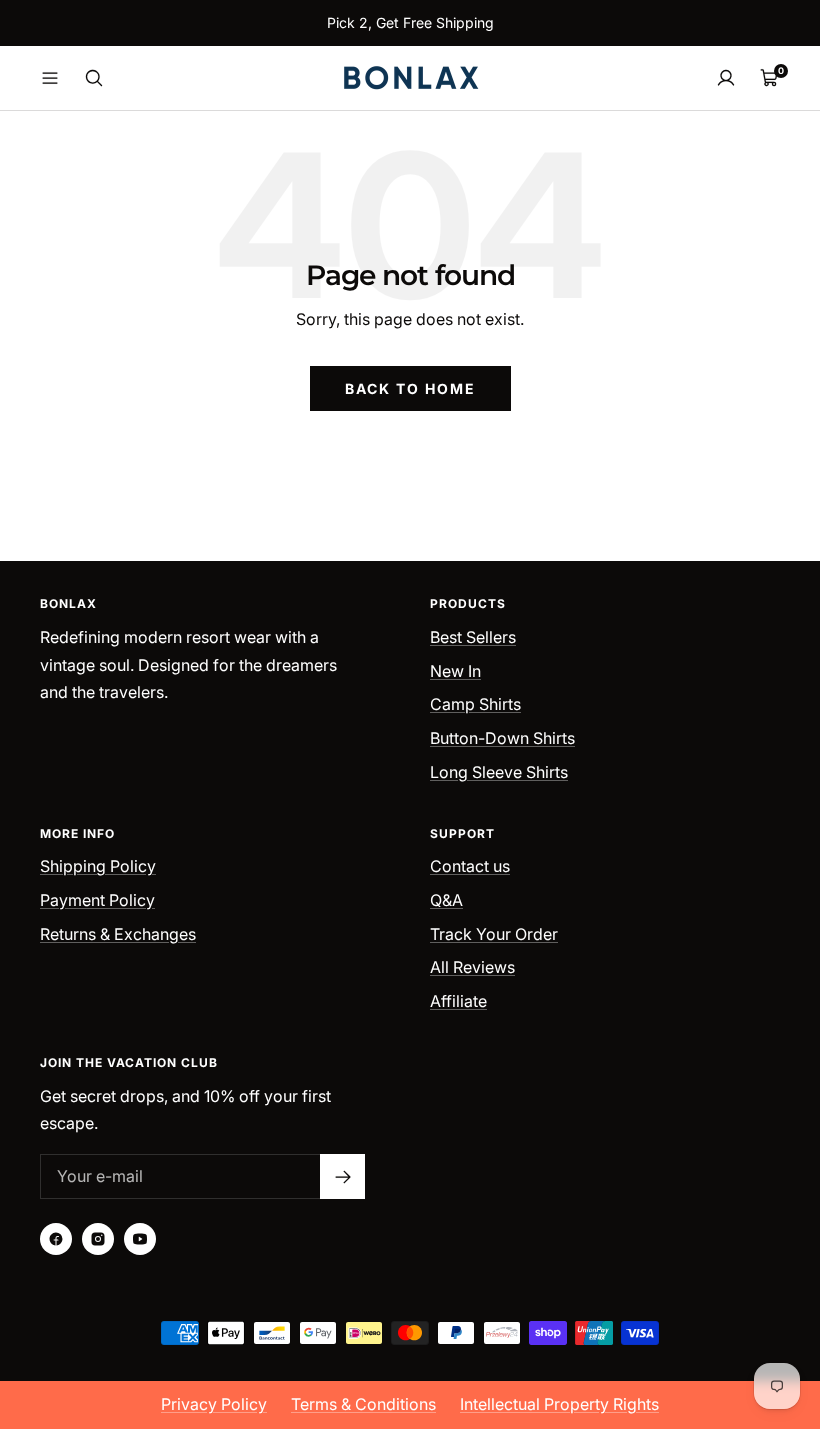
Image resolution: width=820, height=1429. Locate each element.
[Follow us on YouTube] (140, 1239)
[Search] (94, 78)
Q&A (446, 900)
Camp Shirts (475, 704)
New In (455, 671)
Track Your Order (494, 934)
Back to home (410, 388)
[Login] (726, 78)
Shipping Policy (98, 866)
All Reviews (472, 967)
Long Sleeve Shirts (499, 772)
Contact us (470, 866)
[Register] (342, 1176)
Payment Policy (97, 900)
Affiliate (458, 1001)
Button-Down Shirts (502, 738)
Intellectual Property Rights (559, 1404)
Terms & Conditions (363, 1404)
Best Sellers (473, 637)
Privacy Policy (214, 1404)
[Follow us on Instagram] (98, 1239)
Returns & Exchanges (118, 934)
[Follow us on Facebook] (56, 1239)
